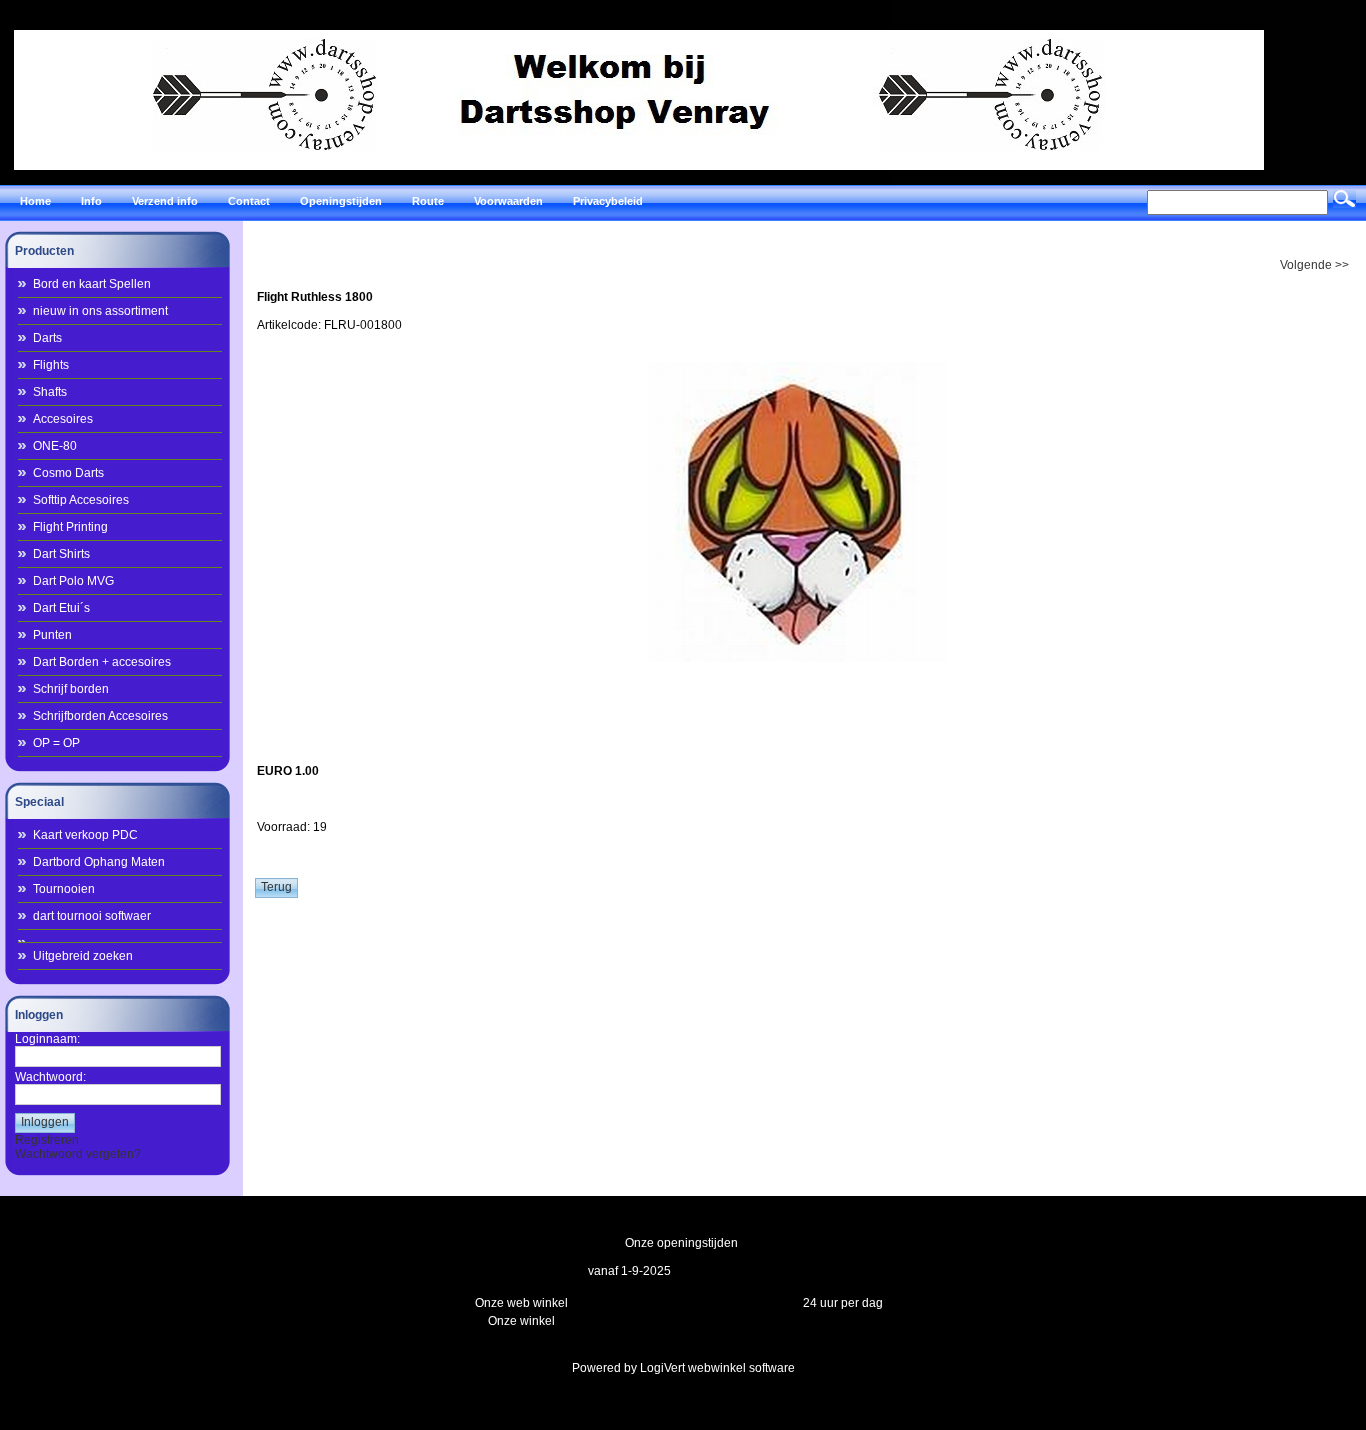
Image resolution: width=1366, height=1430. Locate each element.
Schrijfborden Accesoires (100, 716)
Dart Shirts (61, 554)
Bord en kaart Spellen (92, 284)
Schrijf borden (71, 689)
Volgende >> (1314, 265)
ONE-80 (55, 446)
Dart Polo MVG (73, 581)
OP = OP (56, 743)
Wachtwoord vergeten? (78, 1154)
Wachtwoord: (50, 1077)
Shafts (50, 392)
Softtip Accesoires (81, 500)
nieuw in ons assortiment (100, 311)
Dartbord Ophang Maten (99, 862)
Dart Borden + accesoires (102, 662)
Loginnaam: (47, 1039)
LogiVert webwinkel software (717, 1368)
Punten (52, 635)
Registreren (47, 1140)
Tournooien (64, 889)
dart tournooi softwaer (92, 916)
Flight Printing (70, 527)
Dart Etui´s (61, 608)
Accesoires (63, 419)
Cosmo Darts (68, 473)
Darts (47, 338)
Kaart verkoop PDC (85, 835)
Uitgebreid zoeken (83, 956)
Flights (51, 365)
